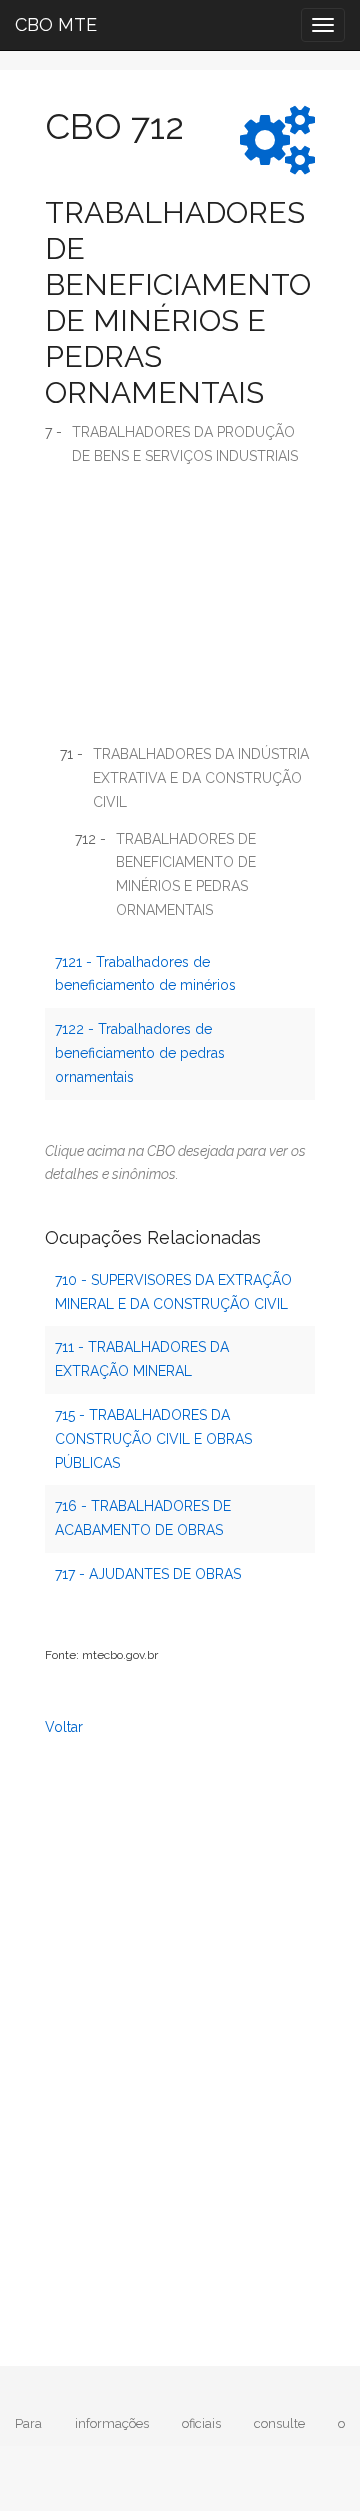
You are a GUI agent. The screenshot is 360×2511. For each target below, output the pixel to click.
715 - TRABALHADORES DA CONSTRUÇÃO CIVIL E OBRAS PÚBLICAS (153, 1439)
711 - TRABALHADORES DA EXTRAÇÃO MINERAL (142, 1359)
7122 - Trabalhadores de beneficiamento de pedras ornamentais (140, 1053)
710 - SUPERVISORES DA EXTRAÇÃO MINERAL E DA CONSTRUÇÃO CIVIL (173, 1292)
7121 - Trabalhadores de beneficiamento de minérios (145, 974)
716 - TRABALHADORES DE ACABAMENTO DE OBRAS (143, 1518)
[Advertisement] (180, 612)
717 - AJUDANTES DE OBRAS (148, 1574)
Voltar (64, 1727)
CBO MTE (56, 24)
